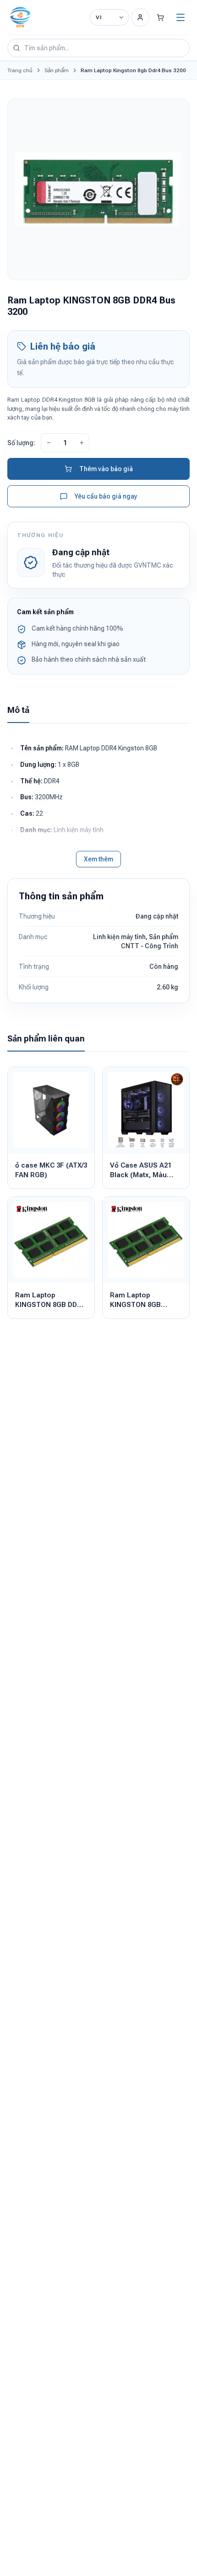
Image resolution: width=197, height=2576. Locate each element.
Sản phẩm (57, 70)
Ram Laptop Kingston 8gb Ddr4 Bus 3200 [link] (133, 70)
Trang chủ (20, 70)
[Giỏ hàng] (160, 17)
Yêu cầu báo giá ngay (106, 496)
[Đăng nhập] (140, 17)
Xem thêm (98, 859)
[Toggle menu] (181, 17)
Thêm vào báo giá (106, 469)
